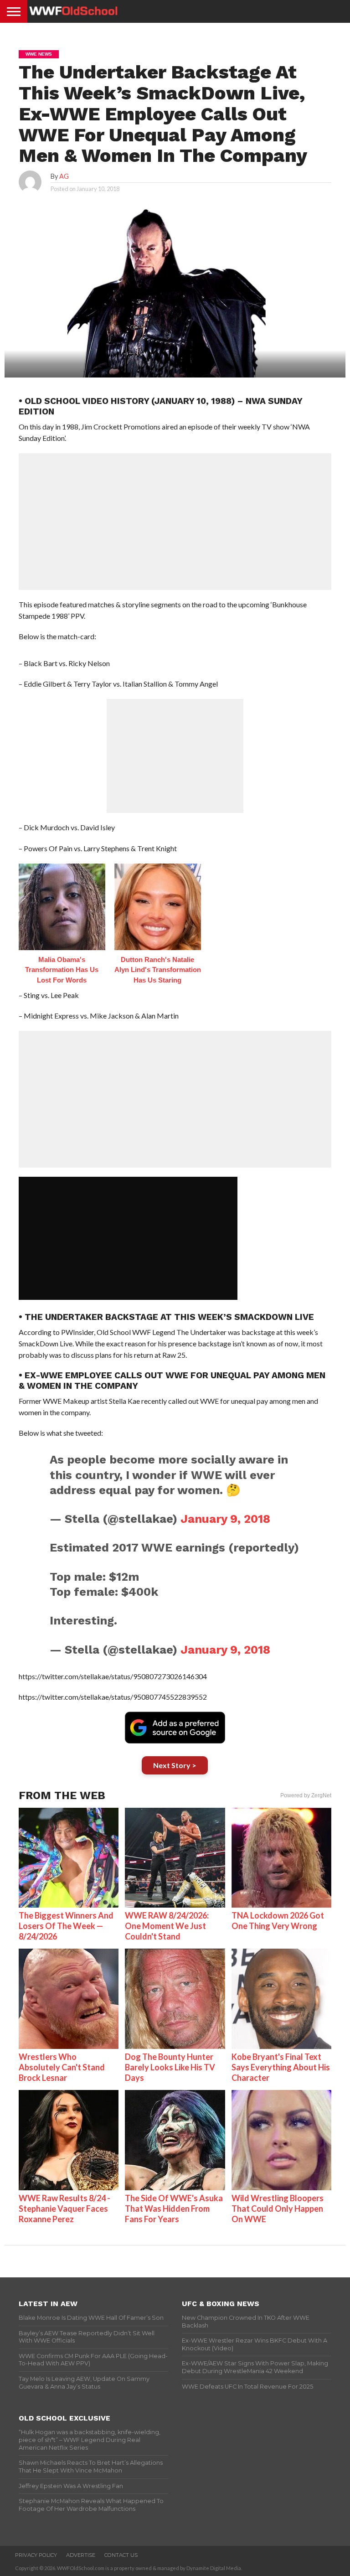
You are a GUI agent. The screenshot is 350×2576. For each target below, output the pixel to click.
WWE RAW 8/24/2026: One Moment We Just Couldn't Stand (167, 1926)
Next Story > (175, 1765)
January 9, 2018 (225, 1519)
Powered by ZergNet (306, 1795)
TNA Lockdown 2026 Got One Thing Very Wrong (278, 1921)
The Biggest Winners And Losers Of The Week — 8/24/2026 (66, 1926)
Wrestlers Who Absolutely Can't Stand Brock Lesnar (62, 2067)
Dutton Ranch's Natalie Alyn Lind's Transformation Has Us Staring (158, 970)
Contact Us (121, 2555)
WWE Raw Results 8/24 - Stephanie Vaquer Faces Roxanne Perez (64, 2209)
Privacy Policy (36, 2555)
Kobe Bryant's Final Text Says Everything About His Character (281, 2067)
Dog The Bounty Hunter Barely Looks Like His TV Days (170, 2067)
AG (64, 176)
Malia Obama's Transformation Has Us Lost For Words (62, 970)
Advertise (81, 2555)
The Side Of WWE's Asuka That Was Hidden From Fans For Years (174, 2209)
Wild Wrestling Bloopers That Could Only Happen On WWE (278, 2209)
